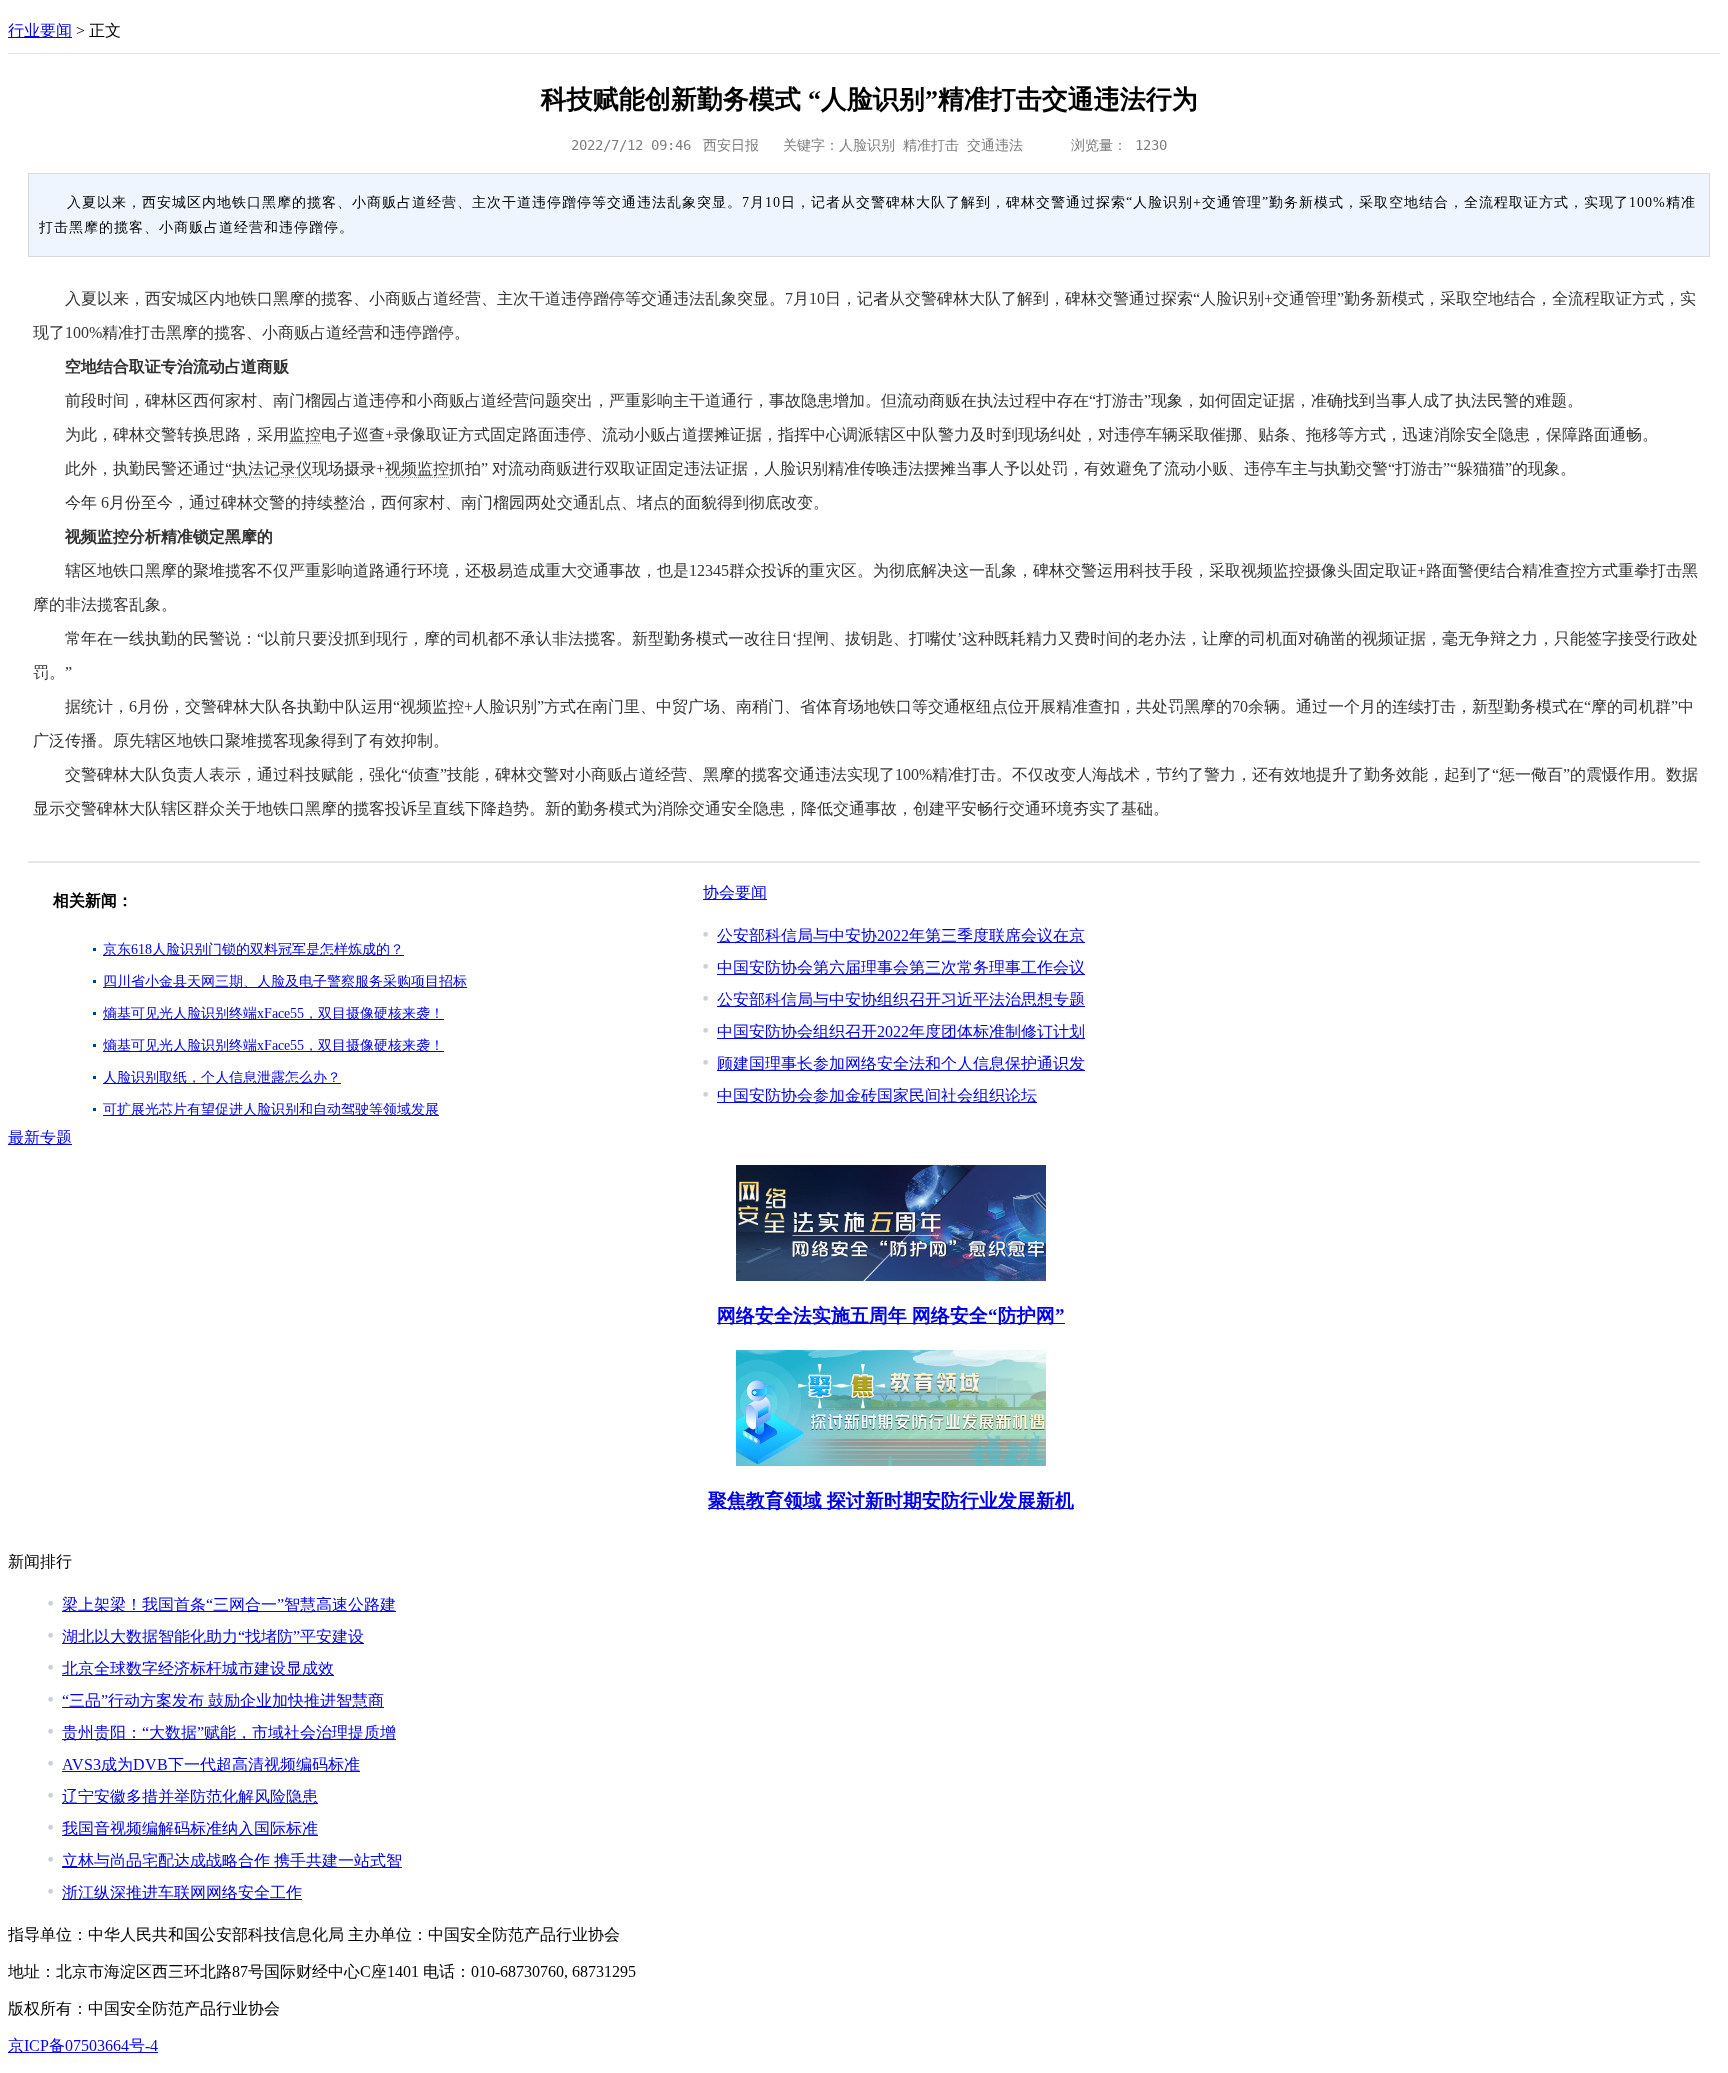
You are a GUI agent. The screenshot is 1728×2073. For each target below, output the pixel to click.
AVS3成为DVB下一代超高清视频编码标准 (211, 1764)
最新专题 (40, 1137)
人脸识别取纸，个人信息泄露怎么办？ (222, 1077)
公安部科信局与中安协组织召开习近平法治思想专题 (901, 999)
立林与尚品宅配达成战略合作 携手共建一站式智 (232, 1860)
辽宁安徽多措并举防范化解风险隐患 (190, 1796)
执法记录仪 (272, 468)
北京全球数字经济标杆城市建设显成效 (198, 1668)
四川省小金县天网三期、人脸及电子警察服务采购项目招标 (285, 981)
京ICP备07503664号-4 (83, 2045)
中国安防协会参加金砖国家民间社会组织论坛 (877, 1095)
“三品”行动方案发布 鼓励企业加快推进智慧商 (223, 1700)
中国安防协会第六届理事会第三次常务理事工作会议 (901, 967)
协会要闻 (735, 892)
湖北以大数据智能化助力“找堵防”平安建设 (213, 1636)
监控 (305, 434)
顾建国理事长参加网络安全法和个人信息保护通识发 (901, 1063)
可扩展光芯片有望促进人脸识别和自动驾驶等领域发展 (271, 1109)
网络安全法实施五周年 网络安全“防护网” (891, 1315)
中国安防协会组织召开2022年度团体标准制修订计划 (901, 1031)
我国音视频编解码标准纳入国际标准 (190, 1828)
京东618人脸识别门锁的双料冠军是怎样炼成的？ (253, 949)
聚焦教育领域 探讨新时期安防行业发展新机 (891, 1500)
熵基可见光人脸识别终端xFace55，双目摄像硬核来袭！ (273, 1013)
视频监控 (417, 468)
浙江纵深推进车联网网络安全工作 (182, 1892)
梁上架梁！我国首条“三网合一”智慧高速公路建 (229, 1604)
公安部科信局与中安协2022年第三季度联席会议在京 (901, 935)
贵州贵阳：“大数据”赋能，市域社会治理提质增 (229, 1732)
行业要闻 (40, 30)
